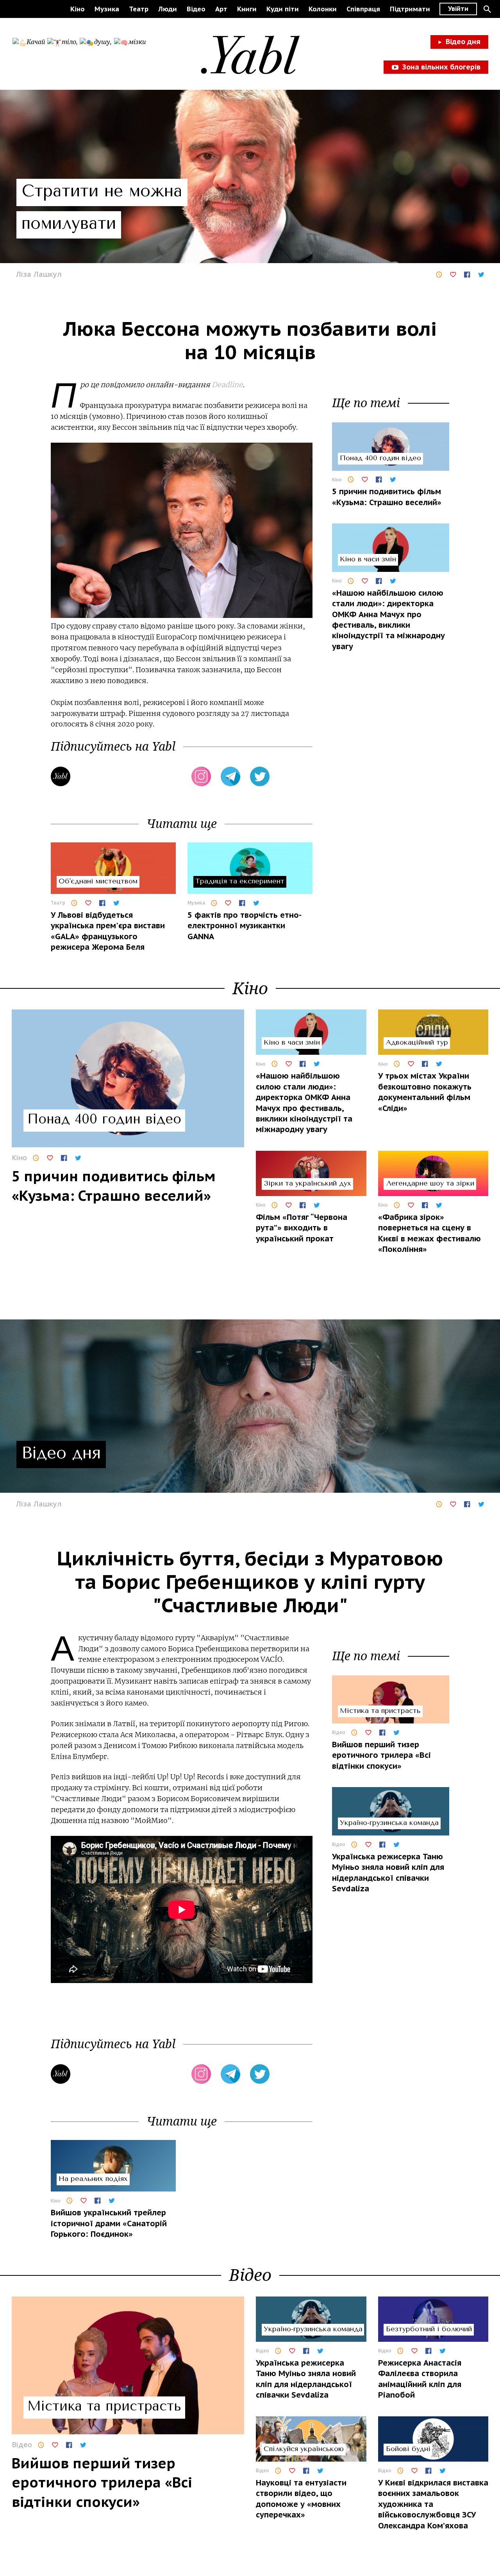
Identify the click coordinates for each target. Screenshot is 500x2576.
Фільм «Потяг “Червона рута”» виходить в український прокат (302, 1228)
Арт (221, 9)
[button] (487, 9)
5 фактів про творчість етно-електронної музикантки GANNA (245, 926)
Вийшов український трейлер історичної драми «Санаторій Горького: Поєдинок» (109, 2223)
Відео (196, 9)
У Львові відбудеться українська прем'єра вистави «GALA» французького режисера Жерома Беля (108, 931)
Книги (247, 9)
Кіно (78, 9)
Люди (168, 9)
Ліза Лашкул (39, 274)
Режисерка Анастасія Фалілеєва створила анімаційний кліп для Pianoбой (420, 2379)
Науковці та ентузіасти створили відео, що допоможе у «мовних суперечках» (301, 2499)
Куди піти (283, 9)
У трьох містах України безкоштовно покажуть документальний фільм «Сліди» (425, 1092)
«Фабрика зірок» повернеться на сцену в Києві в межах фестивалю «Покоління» (429, 1233)
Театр (139, 9)
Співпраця (363, 9)
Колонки (323, 9)
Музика (107, 9)
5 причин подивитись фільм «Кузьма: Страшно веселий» (387, 497)
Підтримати (410, 9)
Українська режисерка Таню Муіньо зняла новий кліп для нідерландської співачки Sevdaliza (388, 1873)
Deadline (227, 385)
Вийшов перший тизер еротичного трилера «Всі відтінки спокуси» (381, 1755)
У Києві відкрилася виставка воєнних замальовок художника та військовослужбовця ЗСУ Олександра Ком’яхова (433, 2504)
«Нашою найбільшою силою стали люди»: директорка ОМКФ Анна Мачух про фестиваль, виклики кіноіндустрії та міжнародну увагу (388, 620)
